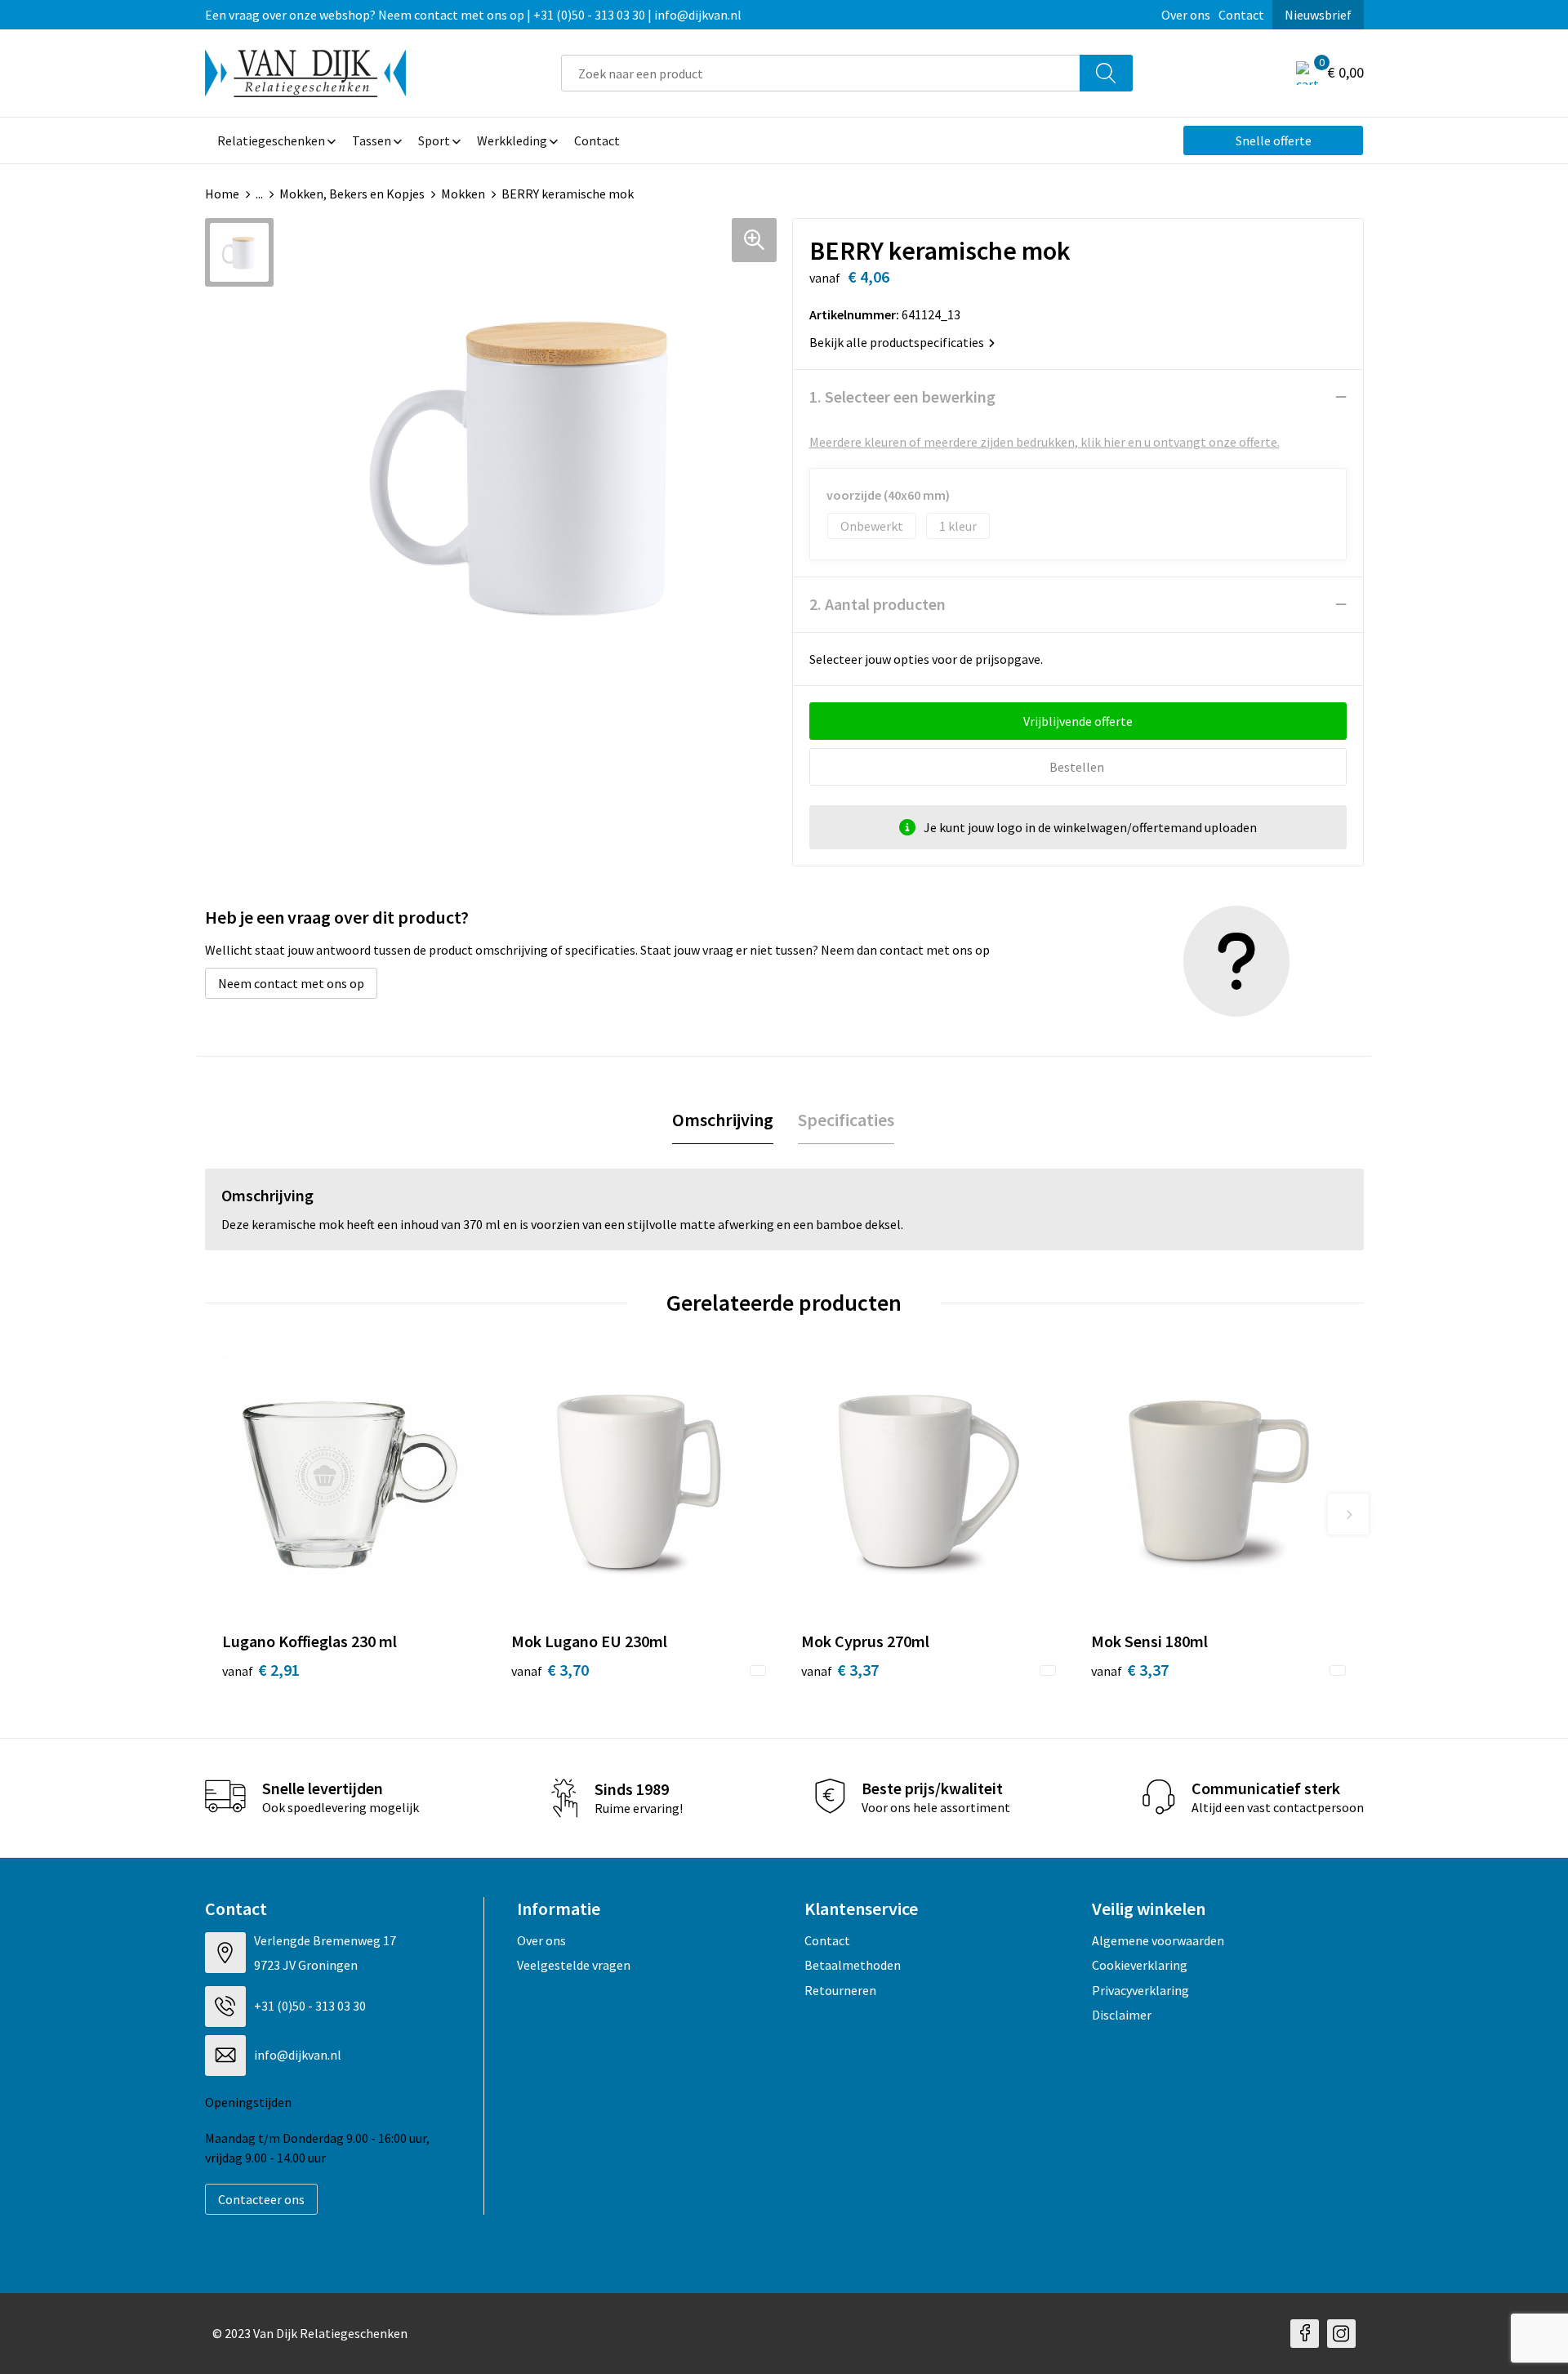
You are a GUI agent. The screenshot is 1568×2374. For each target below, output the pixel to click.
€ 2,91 (261, 1670)
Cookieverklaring (1140, 1965)
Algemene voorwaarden (1158, 1940)
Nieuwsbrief (1318, 15)
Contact (1241, 15)
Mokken (463, 194)
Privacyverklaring (1140, 1990)
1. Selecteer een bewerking (902, 396)
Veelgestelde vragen (574, 1965)
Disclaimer (1122, 2015)
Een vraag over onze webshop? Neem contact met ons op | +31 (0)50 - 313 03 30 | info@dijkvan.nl (473, 15)
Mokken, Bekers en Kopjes (352, 194)
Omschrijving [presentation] (723, 1120)
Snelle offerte (1274, 140)
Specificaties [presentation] (846, 1120)
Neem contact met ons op (291, 983)
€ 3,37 (840, 1670)
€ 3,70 (550, 1670)
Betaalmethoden (853, 1965)
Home (222, 194)
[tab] (723, 1120)
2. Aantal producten (878, 604)
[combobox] (821, 73)
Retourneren (840, 1990)
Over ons (1186, 15)
